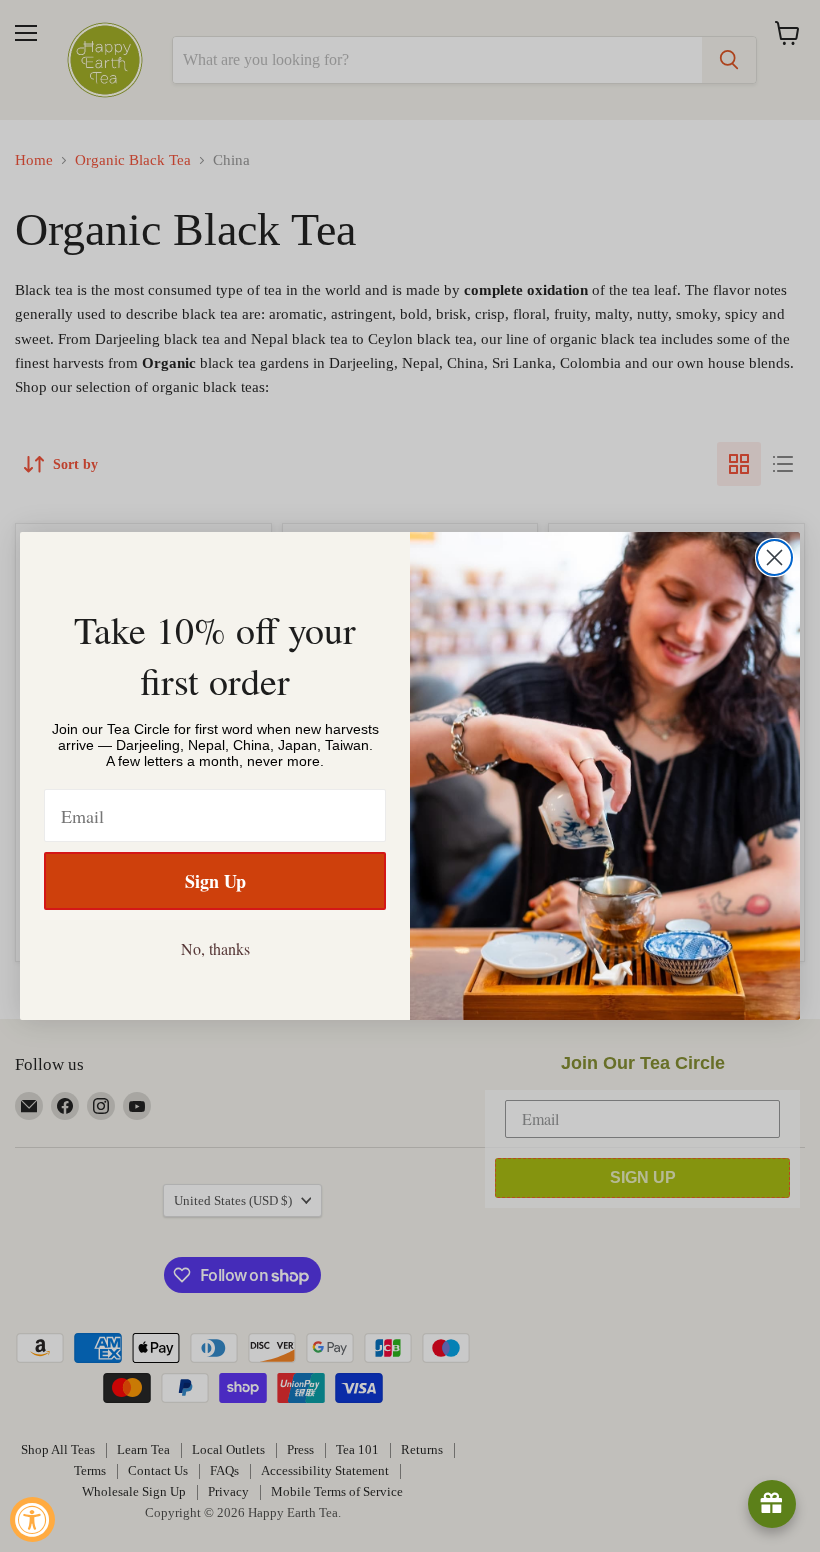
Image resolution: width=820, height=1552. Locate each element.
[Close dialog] (774, 557)
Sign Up (215, 881)
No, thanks (215, 948)
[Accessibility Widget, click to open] (32, 1519)
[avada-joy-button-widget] (772, 1504)
